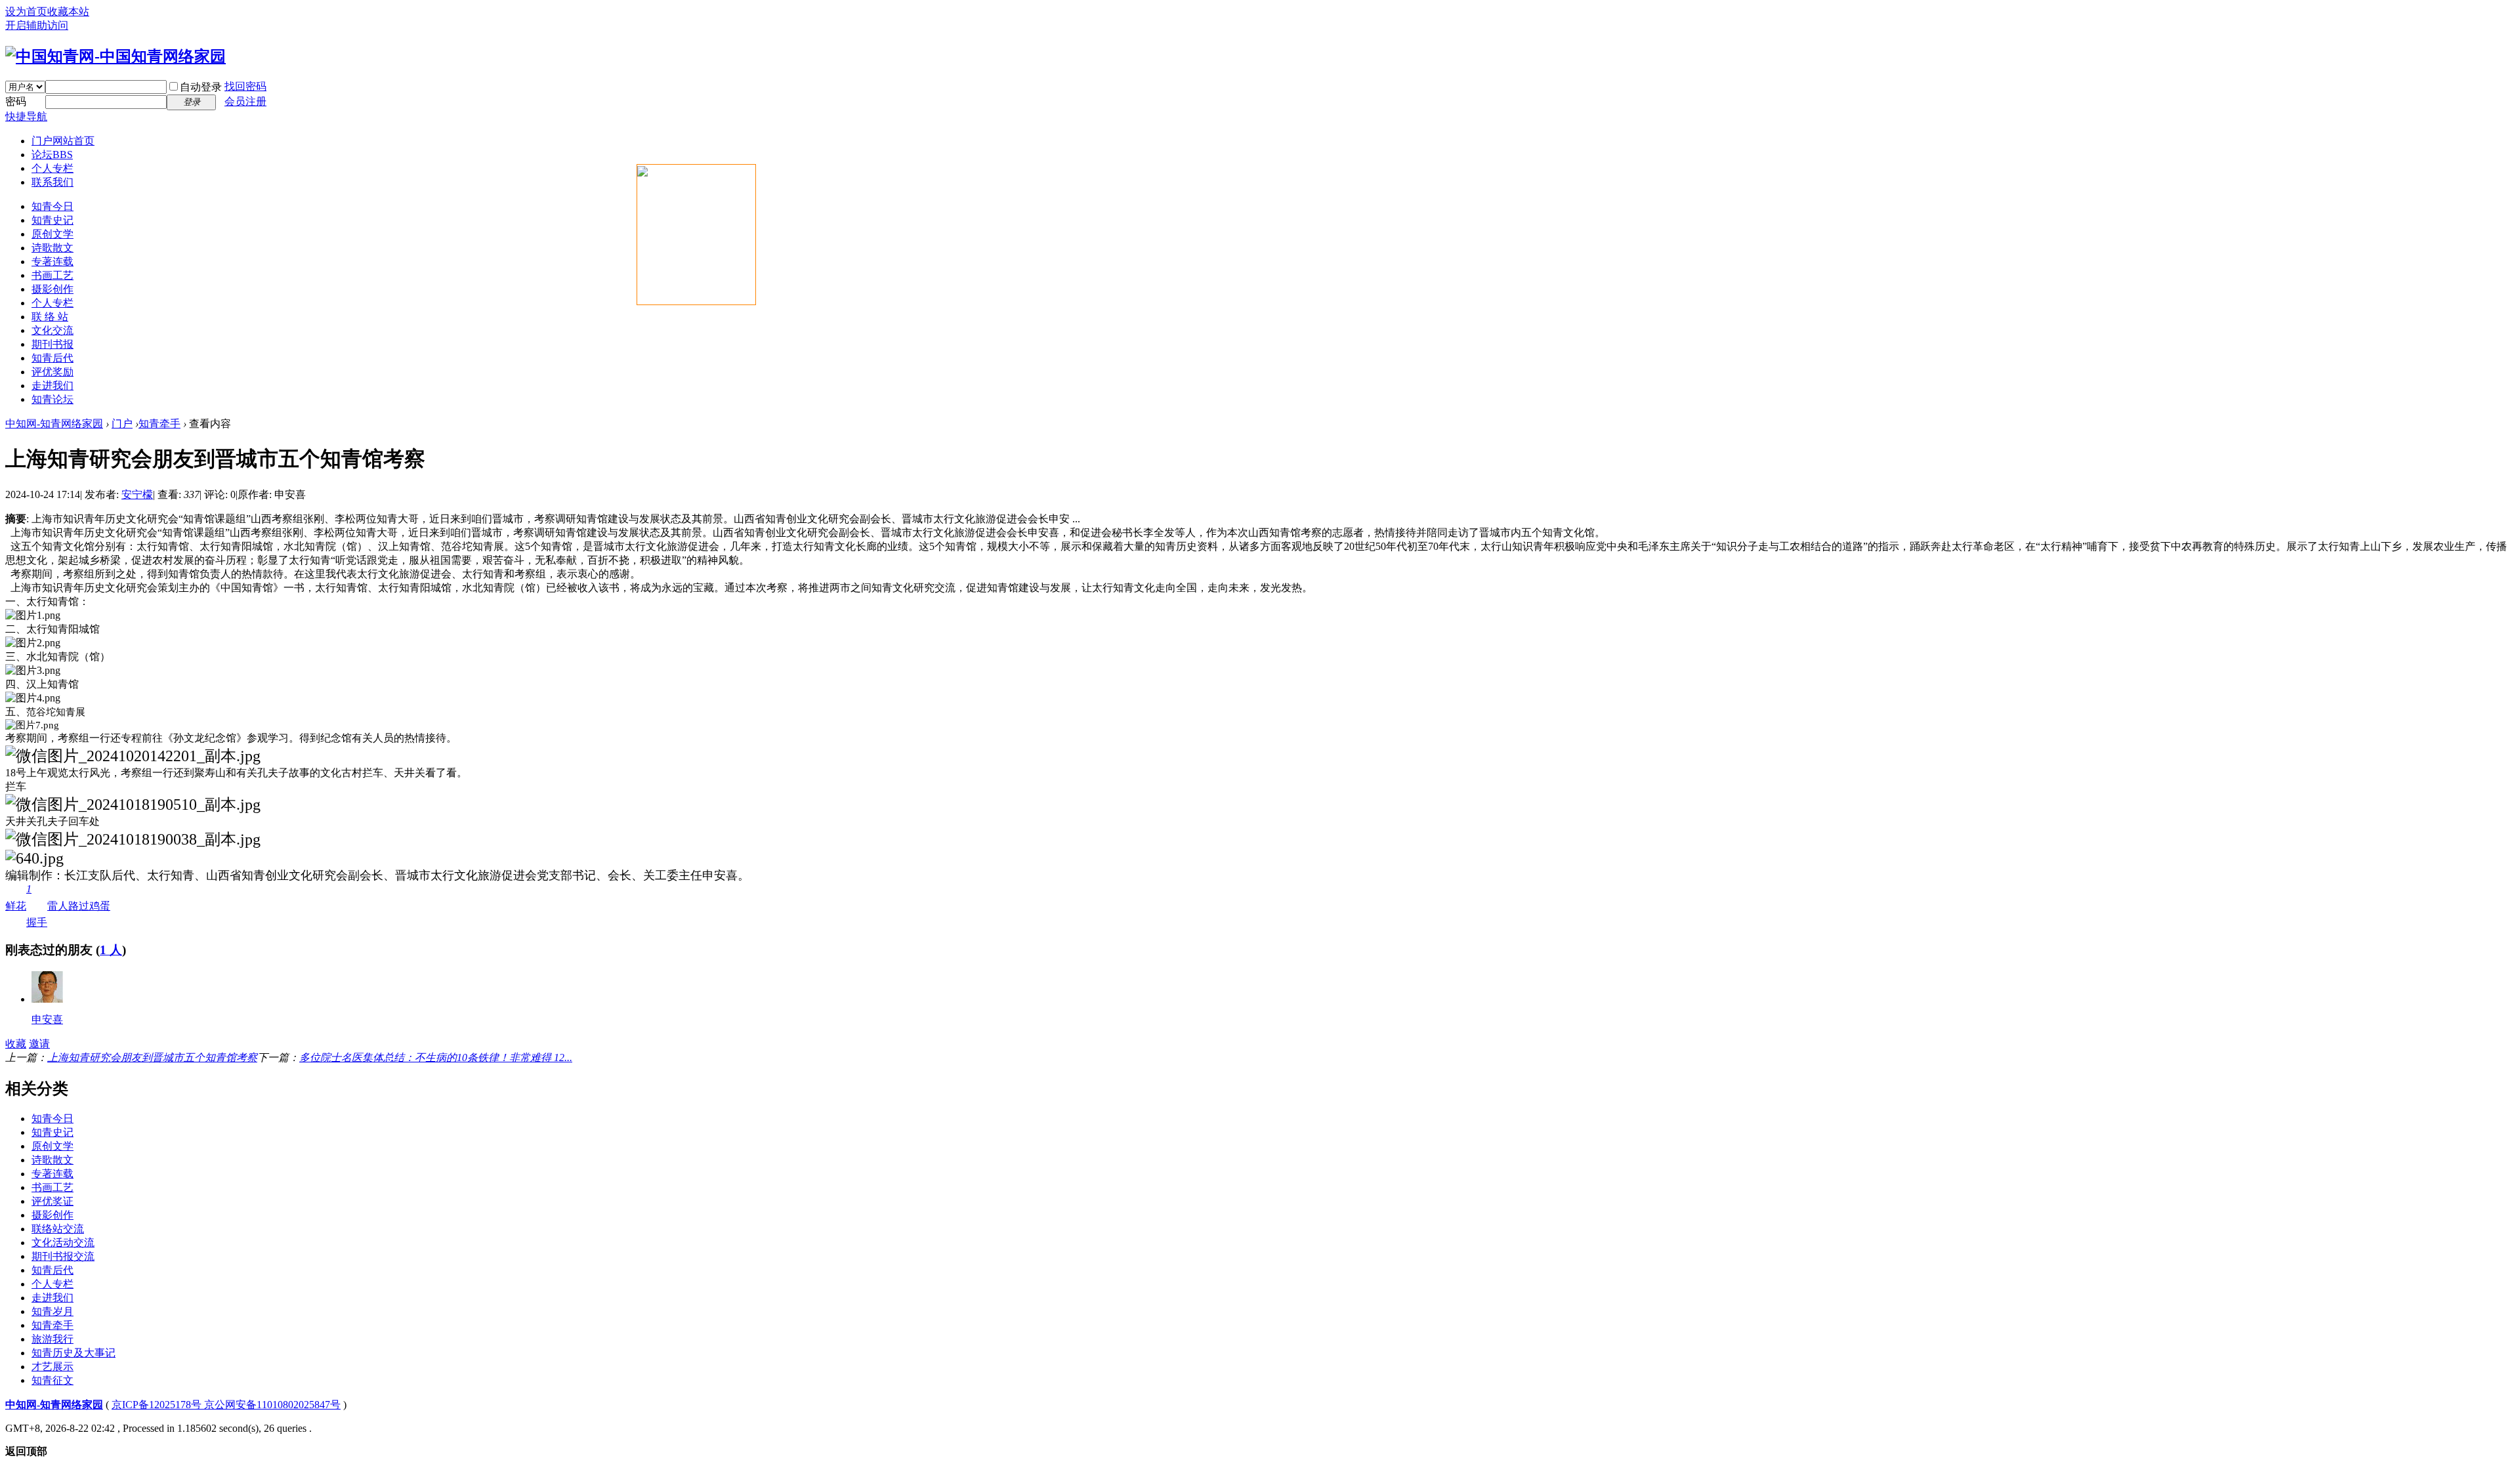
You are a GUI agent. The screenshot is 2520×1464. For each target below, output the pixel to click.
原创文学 (52, 234)
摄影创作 (52, 289)
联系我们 (52, 182)
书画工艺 (52, 275)
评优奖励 (52, 372)
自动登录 (201, 87)
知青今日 (52, 206)
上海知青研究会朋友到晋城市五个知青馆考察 (152, 1057)
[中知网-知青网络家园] (115, 56)
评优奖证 (52, 1201)
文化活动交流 (63, 1243)
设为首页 (26, 11)
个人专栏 (52, 168)
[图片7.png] (32, 725)
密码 (16, 101)
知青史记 (52, 220)
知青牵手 (159, 424)
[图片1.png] (33, 616)
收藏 (16, 1044)
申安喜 (47, 1019)
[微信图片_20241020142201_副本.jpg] (133, 756)
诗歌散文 (52, 248)
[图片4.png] (33, 699)
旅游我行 (52, 1339)
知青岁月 (52, 1311)
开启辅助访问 (37, 25)
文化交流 (52, 330)
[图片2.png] (33, 643)
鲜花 (16, 906)
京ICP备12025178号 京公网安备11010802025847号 (226, 1405)
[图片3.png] (33, 671)
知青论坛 (52, 399)
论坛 (52, 155)
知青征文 (52, 1380)
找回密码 (245, 86)
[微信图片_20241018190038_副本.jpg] (133, 839)
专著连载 (52, 261)
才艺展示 (52, 1367)
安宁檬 (137, 494)
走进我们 (52, 386)
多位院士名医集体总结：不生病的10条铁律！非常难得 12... (436, 1057)
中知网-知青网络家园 (54, 424)
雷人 (58, 906)
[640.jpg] (34, 859)
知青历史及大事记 (73, 1353)
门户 (63, 141)
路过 (79, 906)
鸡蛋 (100, 906)
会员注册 (245, 101)
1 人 (111, 950)
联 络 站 (50, 317)
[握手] (47, 999)
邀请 (39, 1044)
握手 (37, 906)
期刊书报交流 (63, 1256)
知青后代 (52, 358)
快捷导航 (26, 116)
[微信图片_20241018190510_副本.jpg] (133, 805)
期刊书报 (52, 344)
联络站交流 (58, 1229)
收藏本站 (68, 11)
